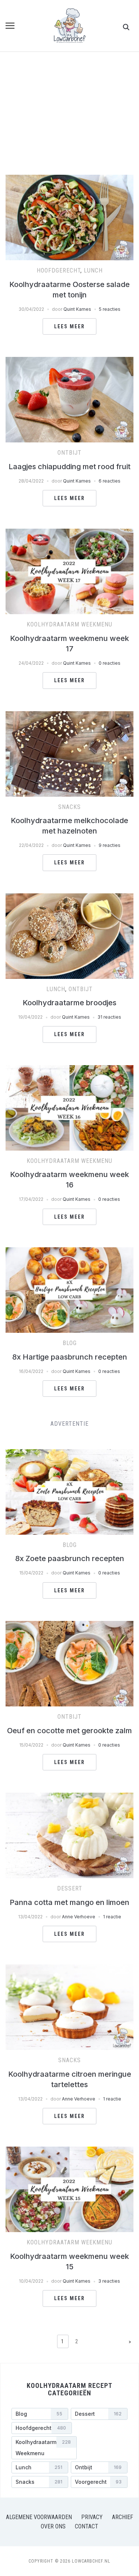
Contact (87, 2526)
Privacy (92, 2517)
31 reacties (109, 1017)
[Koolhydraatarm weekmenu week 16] (69, 1070)
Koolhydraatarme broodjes (69, 1003)
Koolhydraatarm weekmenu (69, 624)
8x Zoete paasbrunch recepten (70, 1558)
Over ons (53, 2526)
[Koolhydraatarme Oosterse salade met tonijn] (69, 179)
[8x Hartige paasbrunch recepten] (69, 1252)
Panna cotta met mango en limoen (69, 1902)
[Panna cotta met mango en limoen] (69, 1797)
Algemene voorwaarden (39, 2517)
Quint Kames (77, 309)
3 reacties (109, 2281)
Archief (123, 2517)
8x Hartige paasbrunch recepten (70, 1357)
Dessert (70, 1888)
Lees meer (69, 326)
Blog (70, 1343)
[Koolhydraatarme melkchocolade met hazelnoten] (69, 716)
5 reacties (110, 309)
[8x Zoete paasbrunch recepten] (69, 1454)
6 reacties (110, 481)
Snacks (69, 807)
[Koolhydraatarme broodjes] (69, 898)
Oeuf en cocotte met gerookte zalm (69, 1731)
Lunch (93, 270)
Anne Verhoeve (79, 1917)
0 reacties (110, 663)
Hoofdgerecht (59, 270)
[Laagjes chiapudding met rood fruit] (69, 361)
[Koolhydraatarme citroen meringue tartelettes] (69, 1969)
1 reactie (112, 1917)
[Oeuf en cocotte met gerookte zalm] (69, 1625)
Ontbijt (69, 453)
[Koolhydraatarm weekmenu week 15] (69, 2151)
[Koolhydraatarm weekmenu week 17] (69, 533)
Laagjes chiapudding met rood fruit (69, 467)
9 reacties (110, 845)
